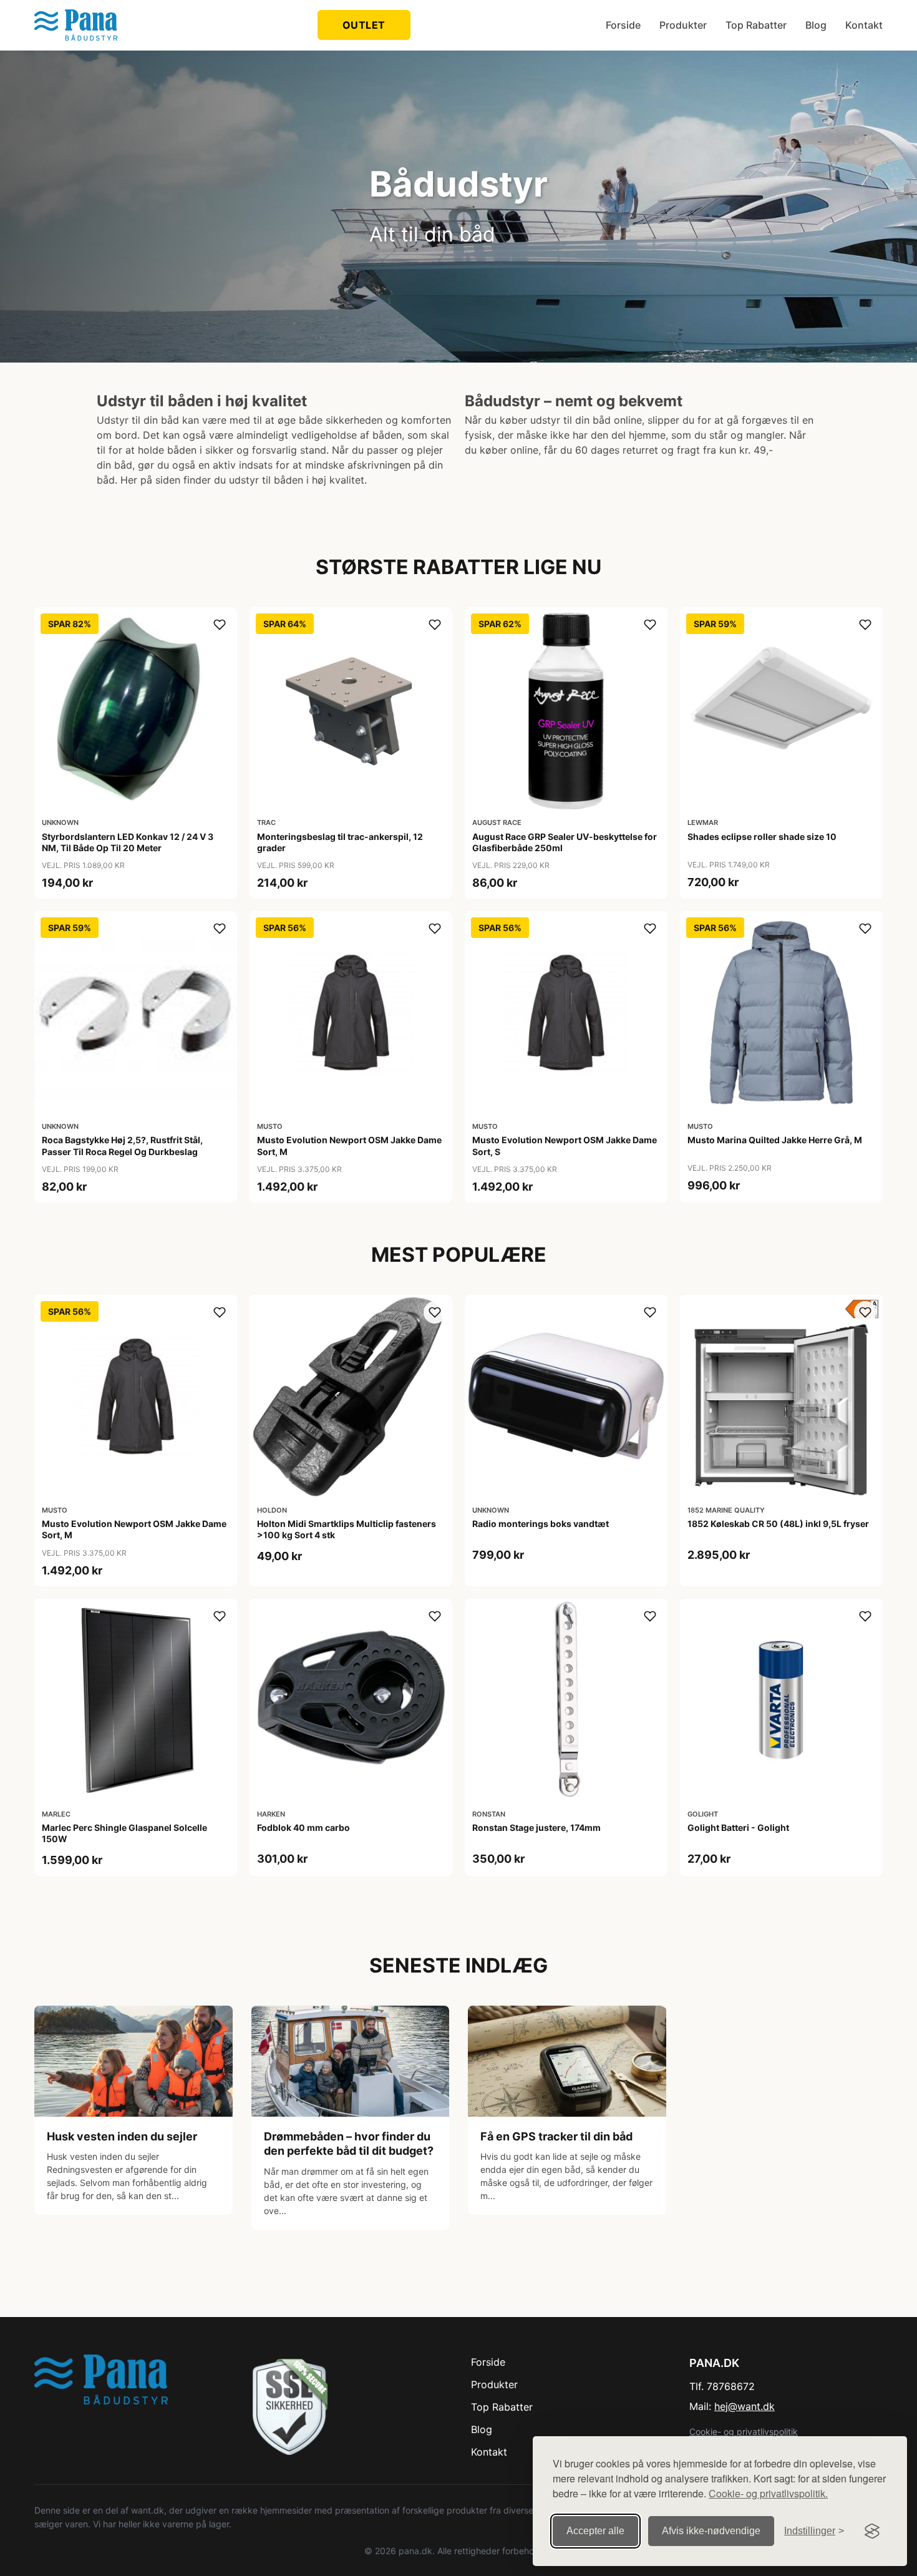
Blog (816, 25)
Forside (623, 25)
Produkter (683, 25)
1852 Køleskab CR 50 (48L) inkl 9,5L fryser (778, 1524)
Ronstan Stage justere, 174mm (536, 1827)
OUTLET (364, 25)
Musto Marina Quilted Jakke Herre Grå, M (775, 1140)
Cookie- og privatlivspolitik (744, 2432)
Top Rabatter (756, 25)
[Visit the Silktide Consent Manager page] (872, 2531)
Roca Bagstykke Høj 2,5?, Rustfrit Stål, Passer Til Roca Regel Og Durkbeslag (122, 1145)
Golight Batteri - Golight (738, 1827)
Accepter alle (595, 2531)
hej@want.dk (745, 2406)
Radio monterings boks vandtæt (541, 1524)
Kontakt (864, 25)
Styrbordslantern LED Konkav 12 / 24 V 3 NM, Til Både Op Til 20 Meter (128, 842)
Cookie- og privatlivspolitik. (768, 2493)
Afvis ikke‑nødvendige (711, 2531)
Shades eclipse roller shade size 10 (762, 837)
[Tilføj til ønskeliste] (220, 625)
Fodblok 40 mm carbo (303, 1827)
